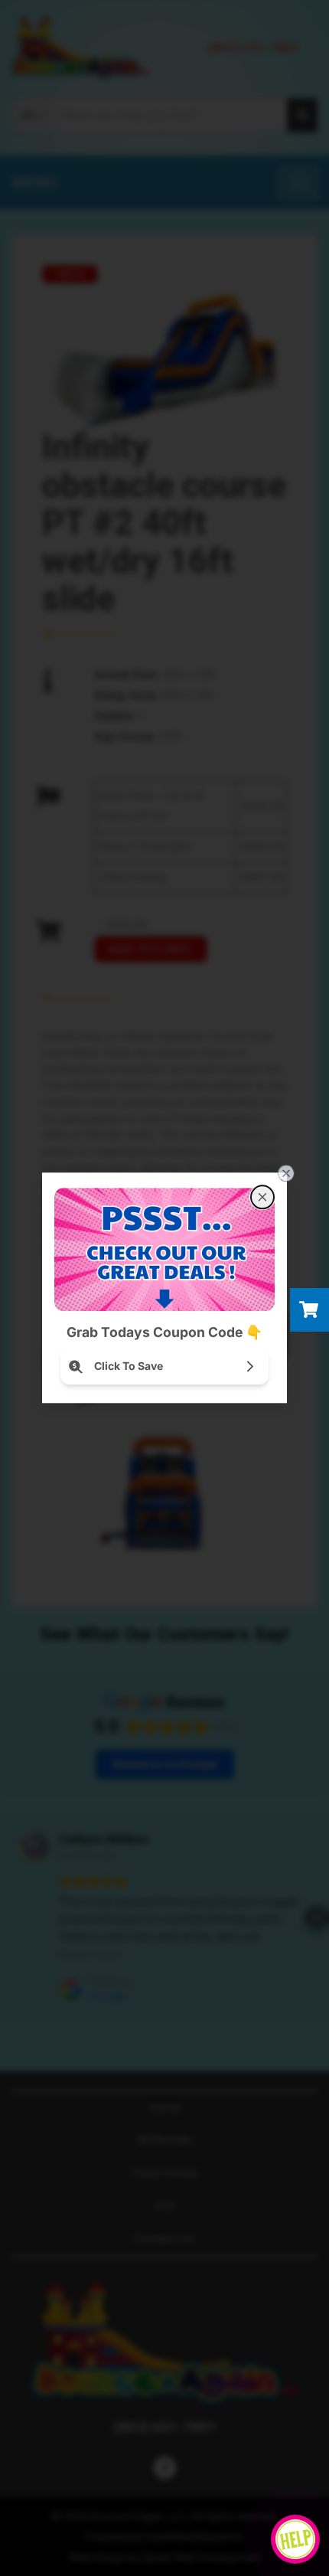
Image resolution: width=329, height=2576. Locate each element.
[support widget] (295, 2539)
